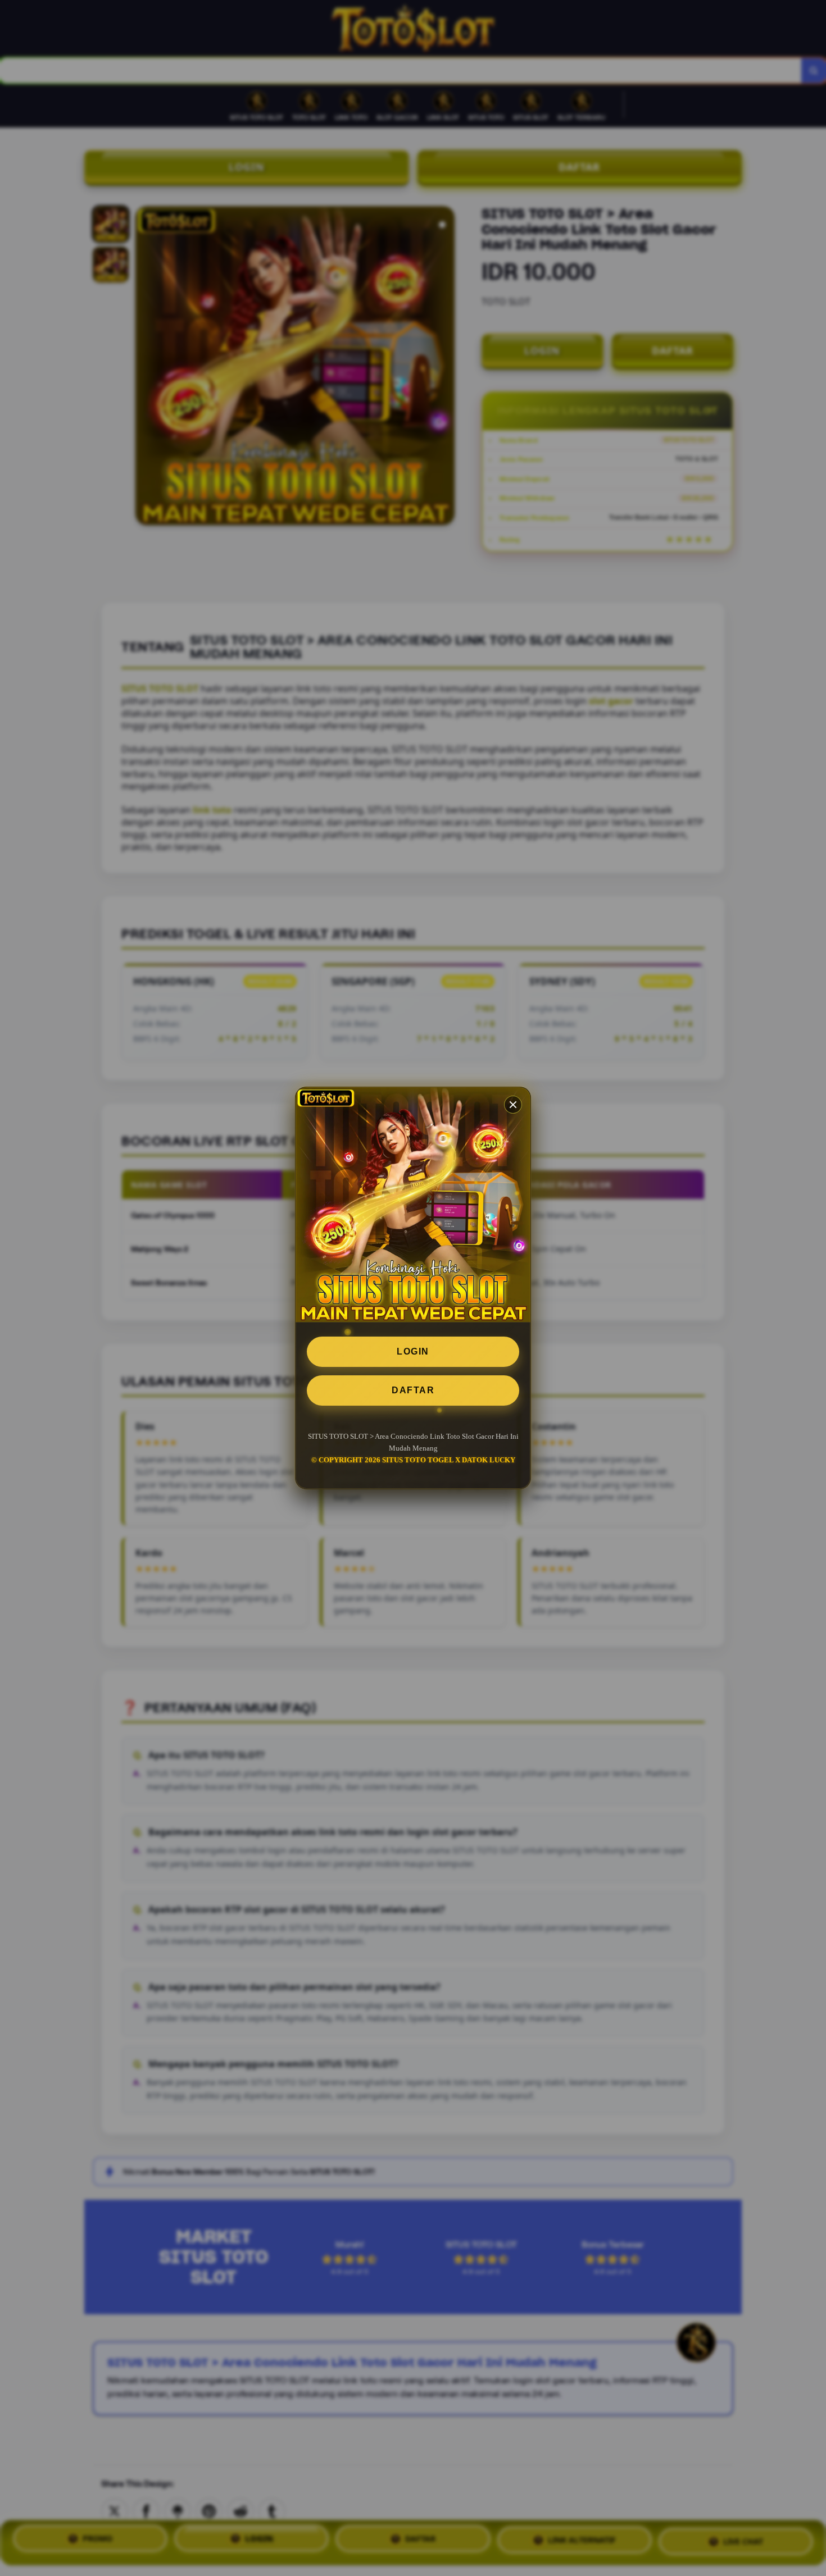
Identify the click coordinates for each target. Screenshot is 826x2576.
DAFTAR (413, 1390)
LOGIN (413, 1351)
